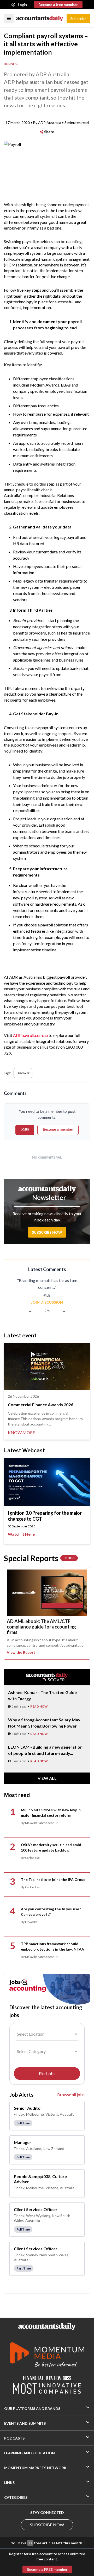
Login (22, 5)
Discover (23, 1073)
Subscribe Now (47, 1232)
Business (11, 64)
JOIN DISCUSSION (47, 1302)
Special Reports (39, 1558)
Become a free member (58, 5)
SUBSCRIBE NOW (47, 2525)
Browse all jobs (71, 2094)
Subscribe (78, 19)
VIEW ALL (47, 1778)
